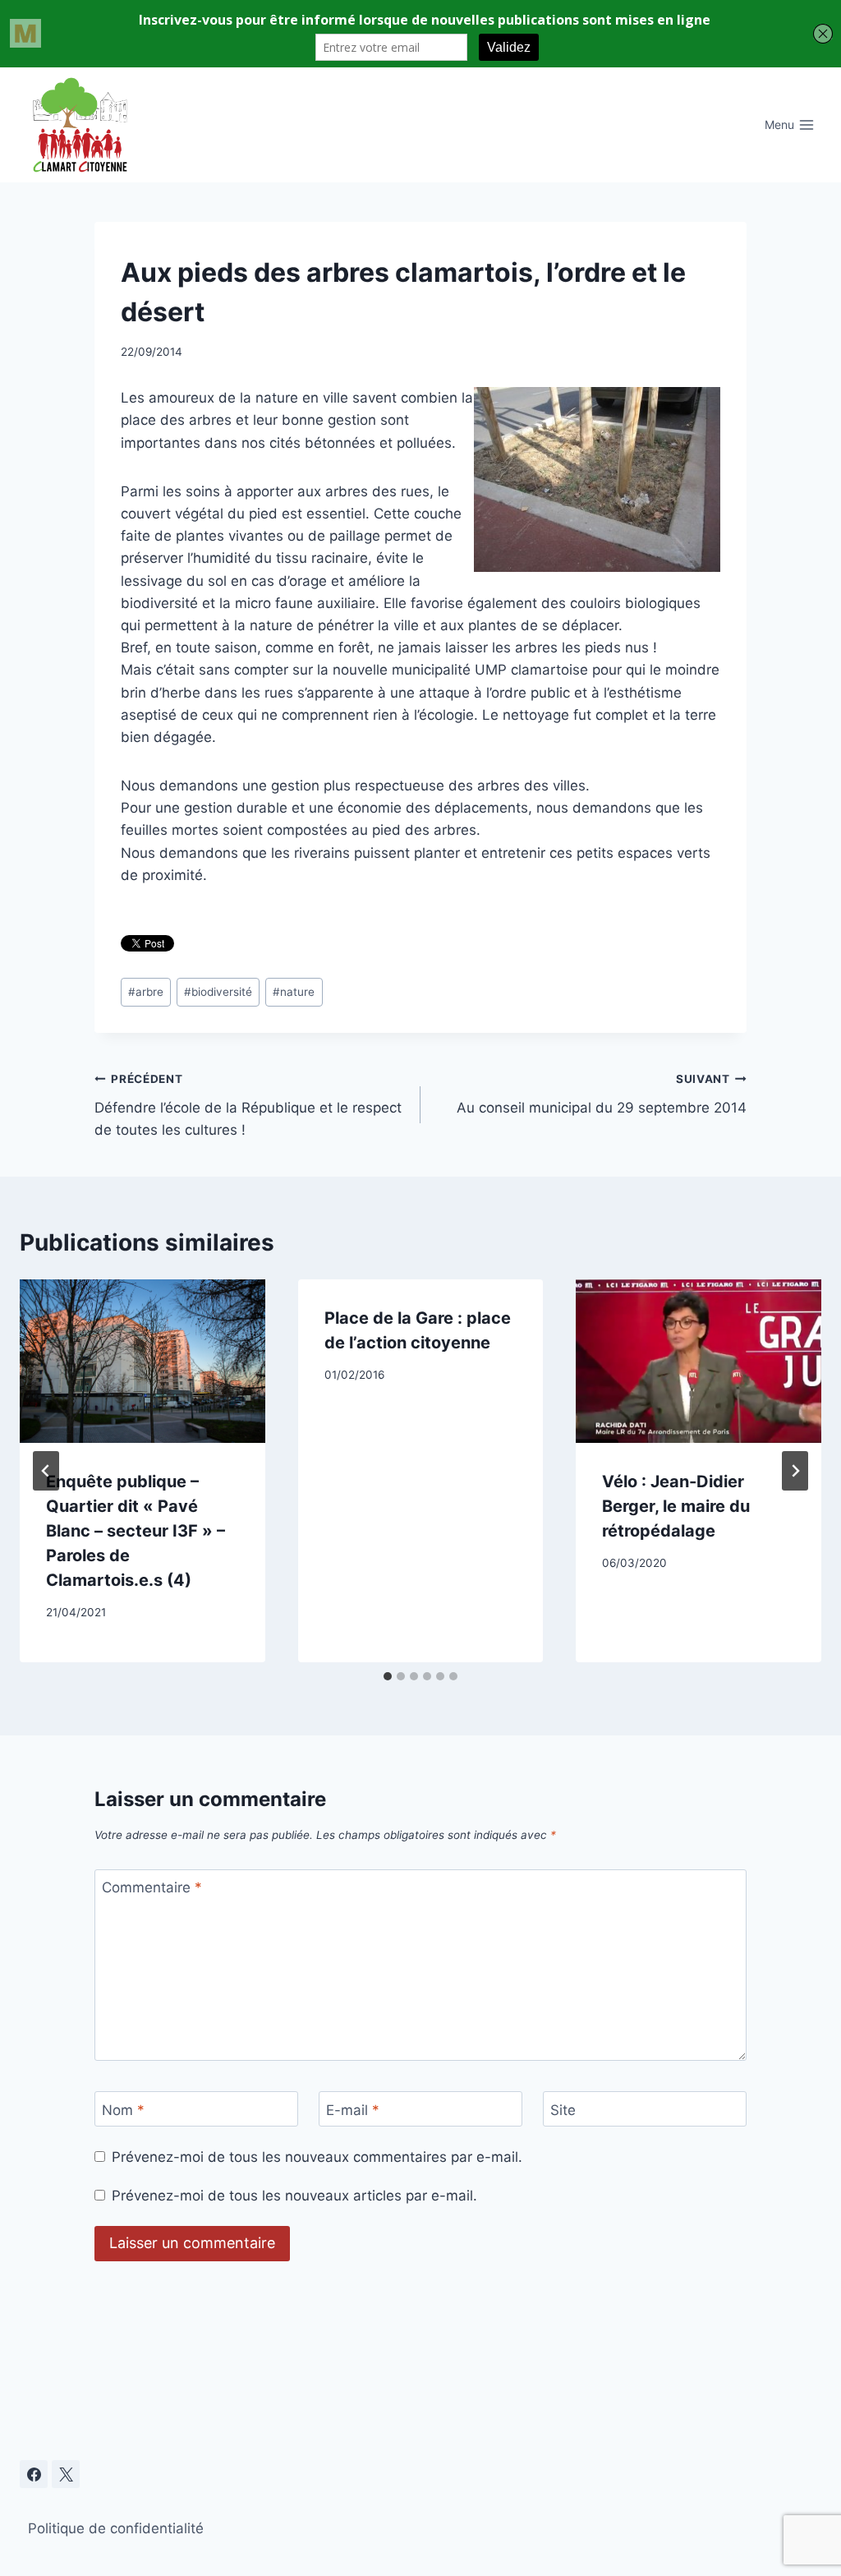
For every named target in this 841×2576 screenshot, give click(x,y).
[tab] (388, 1676)
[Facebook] (34, 2474)
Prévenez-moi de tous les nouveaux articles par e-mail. (294, 2196)
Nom (123, 2110)
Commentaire (152, 1887)
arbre (146, 992)
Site (563, 2110)
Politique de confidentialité (116, 2528)
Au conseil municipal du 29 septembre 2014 (602, 1094)
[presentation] (142, 1361)
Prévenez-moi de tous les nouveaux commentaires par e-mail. (317, 2157)
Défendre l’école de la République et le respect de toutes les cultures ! (248, 1105)
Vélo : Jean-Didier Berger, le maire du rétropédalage (676, 1506)
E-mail (353, 2110)
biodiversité (218, 992)
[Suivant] (795, 1471)
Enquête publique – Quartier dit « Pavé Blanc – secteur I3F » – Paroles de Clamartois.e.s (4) (136, 1531)
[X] (66, 2474)
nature (294, 992)
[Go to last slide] (46, 1471)
